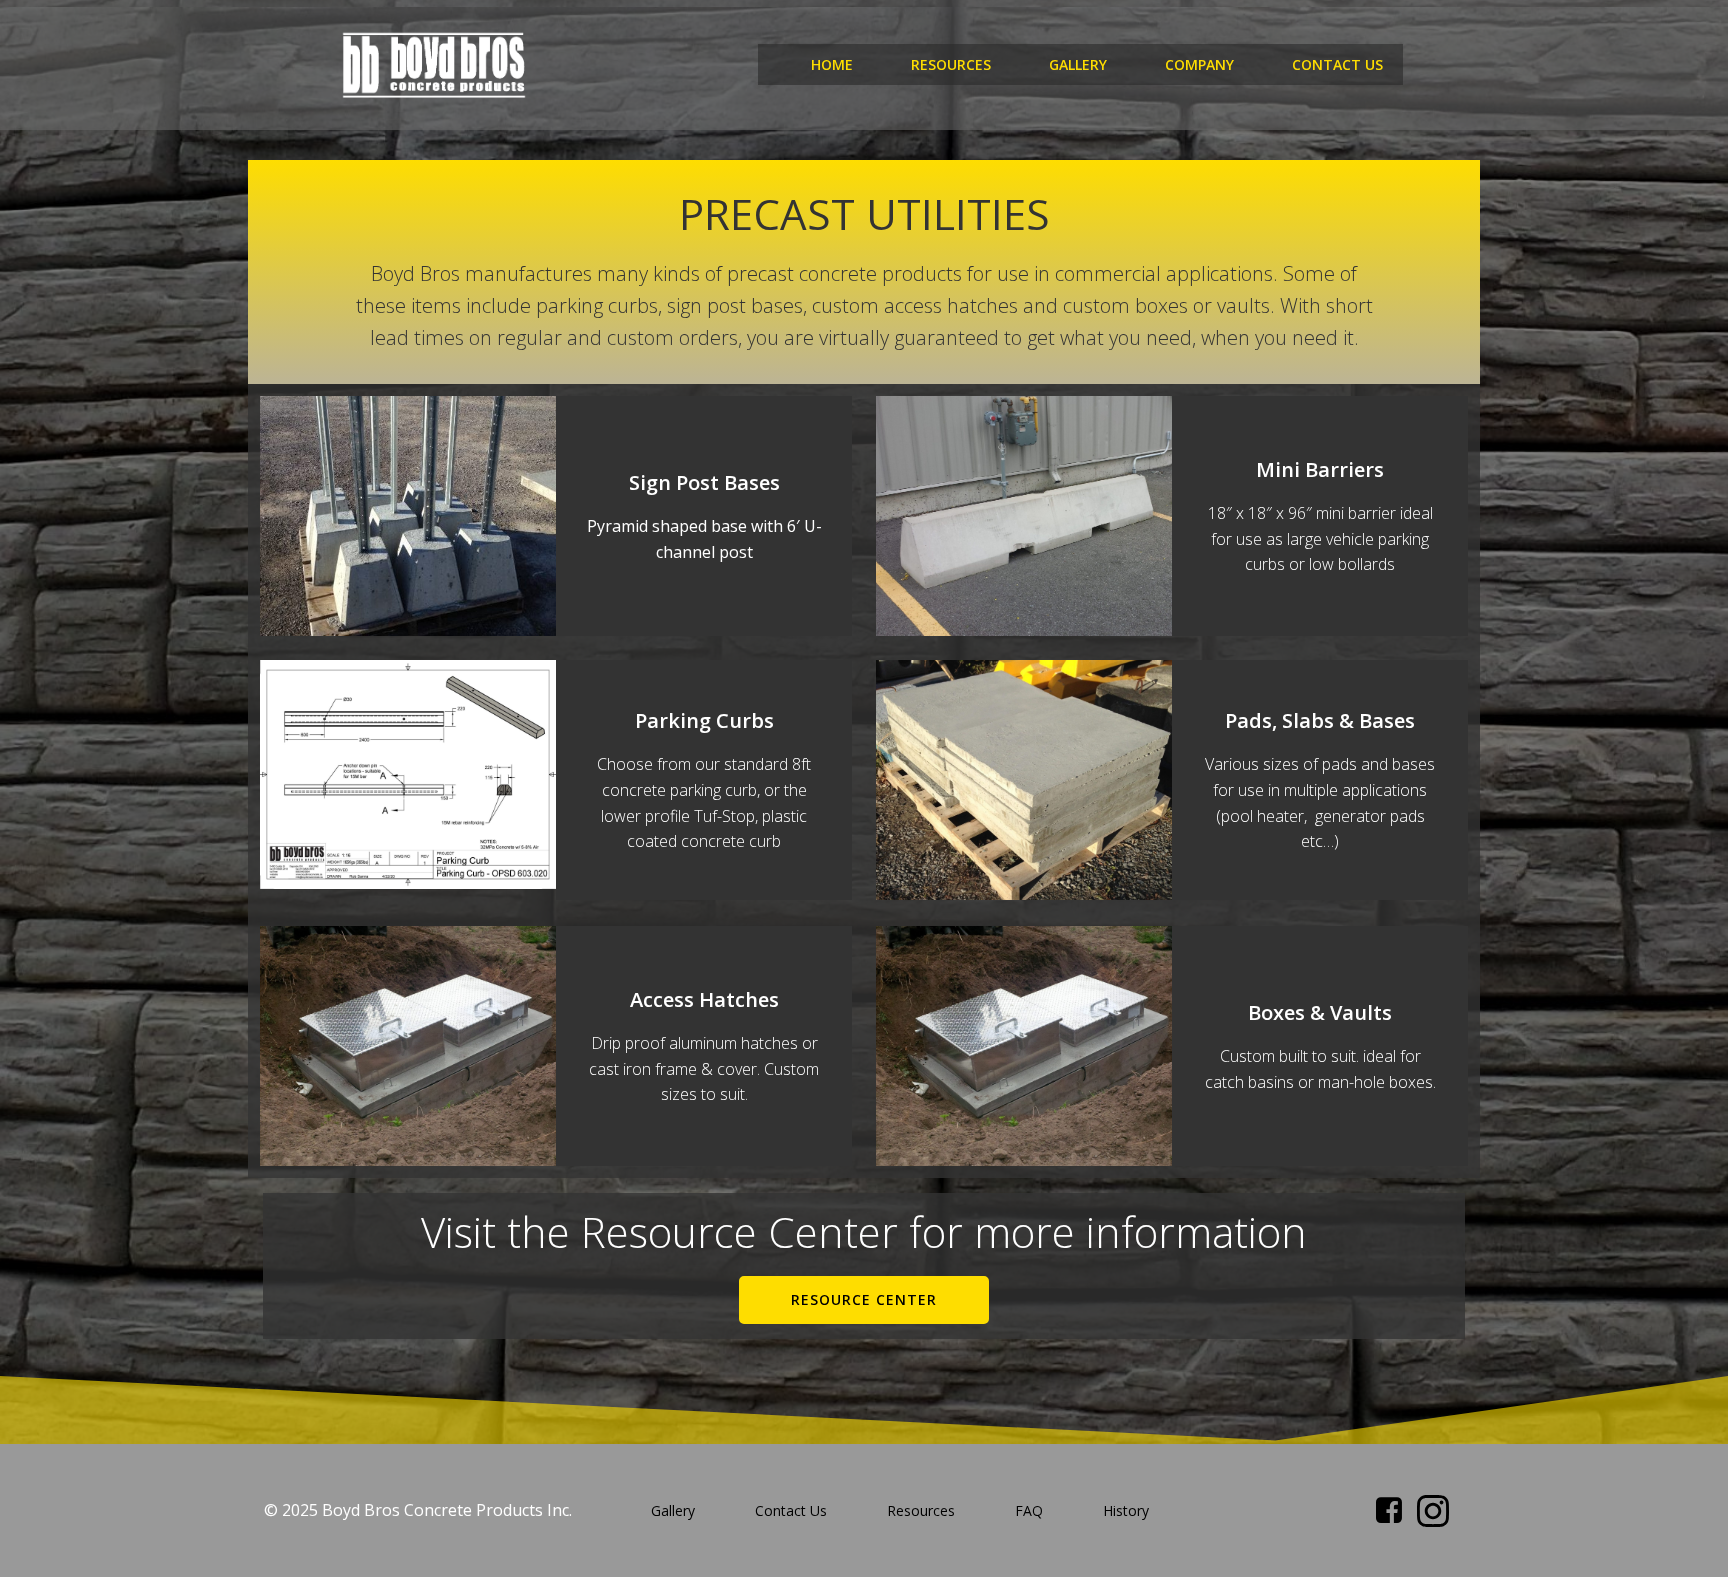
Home (832, 64)
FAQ (1029, 1510)
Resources (951, 64)
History (1126, 1510)
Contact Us (1337, 64)
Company (1199, 64)
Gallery (1078, 64)
